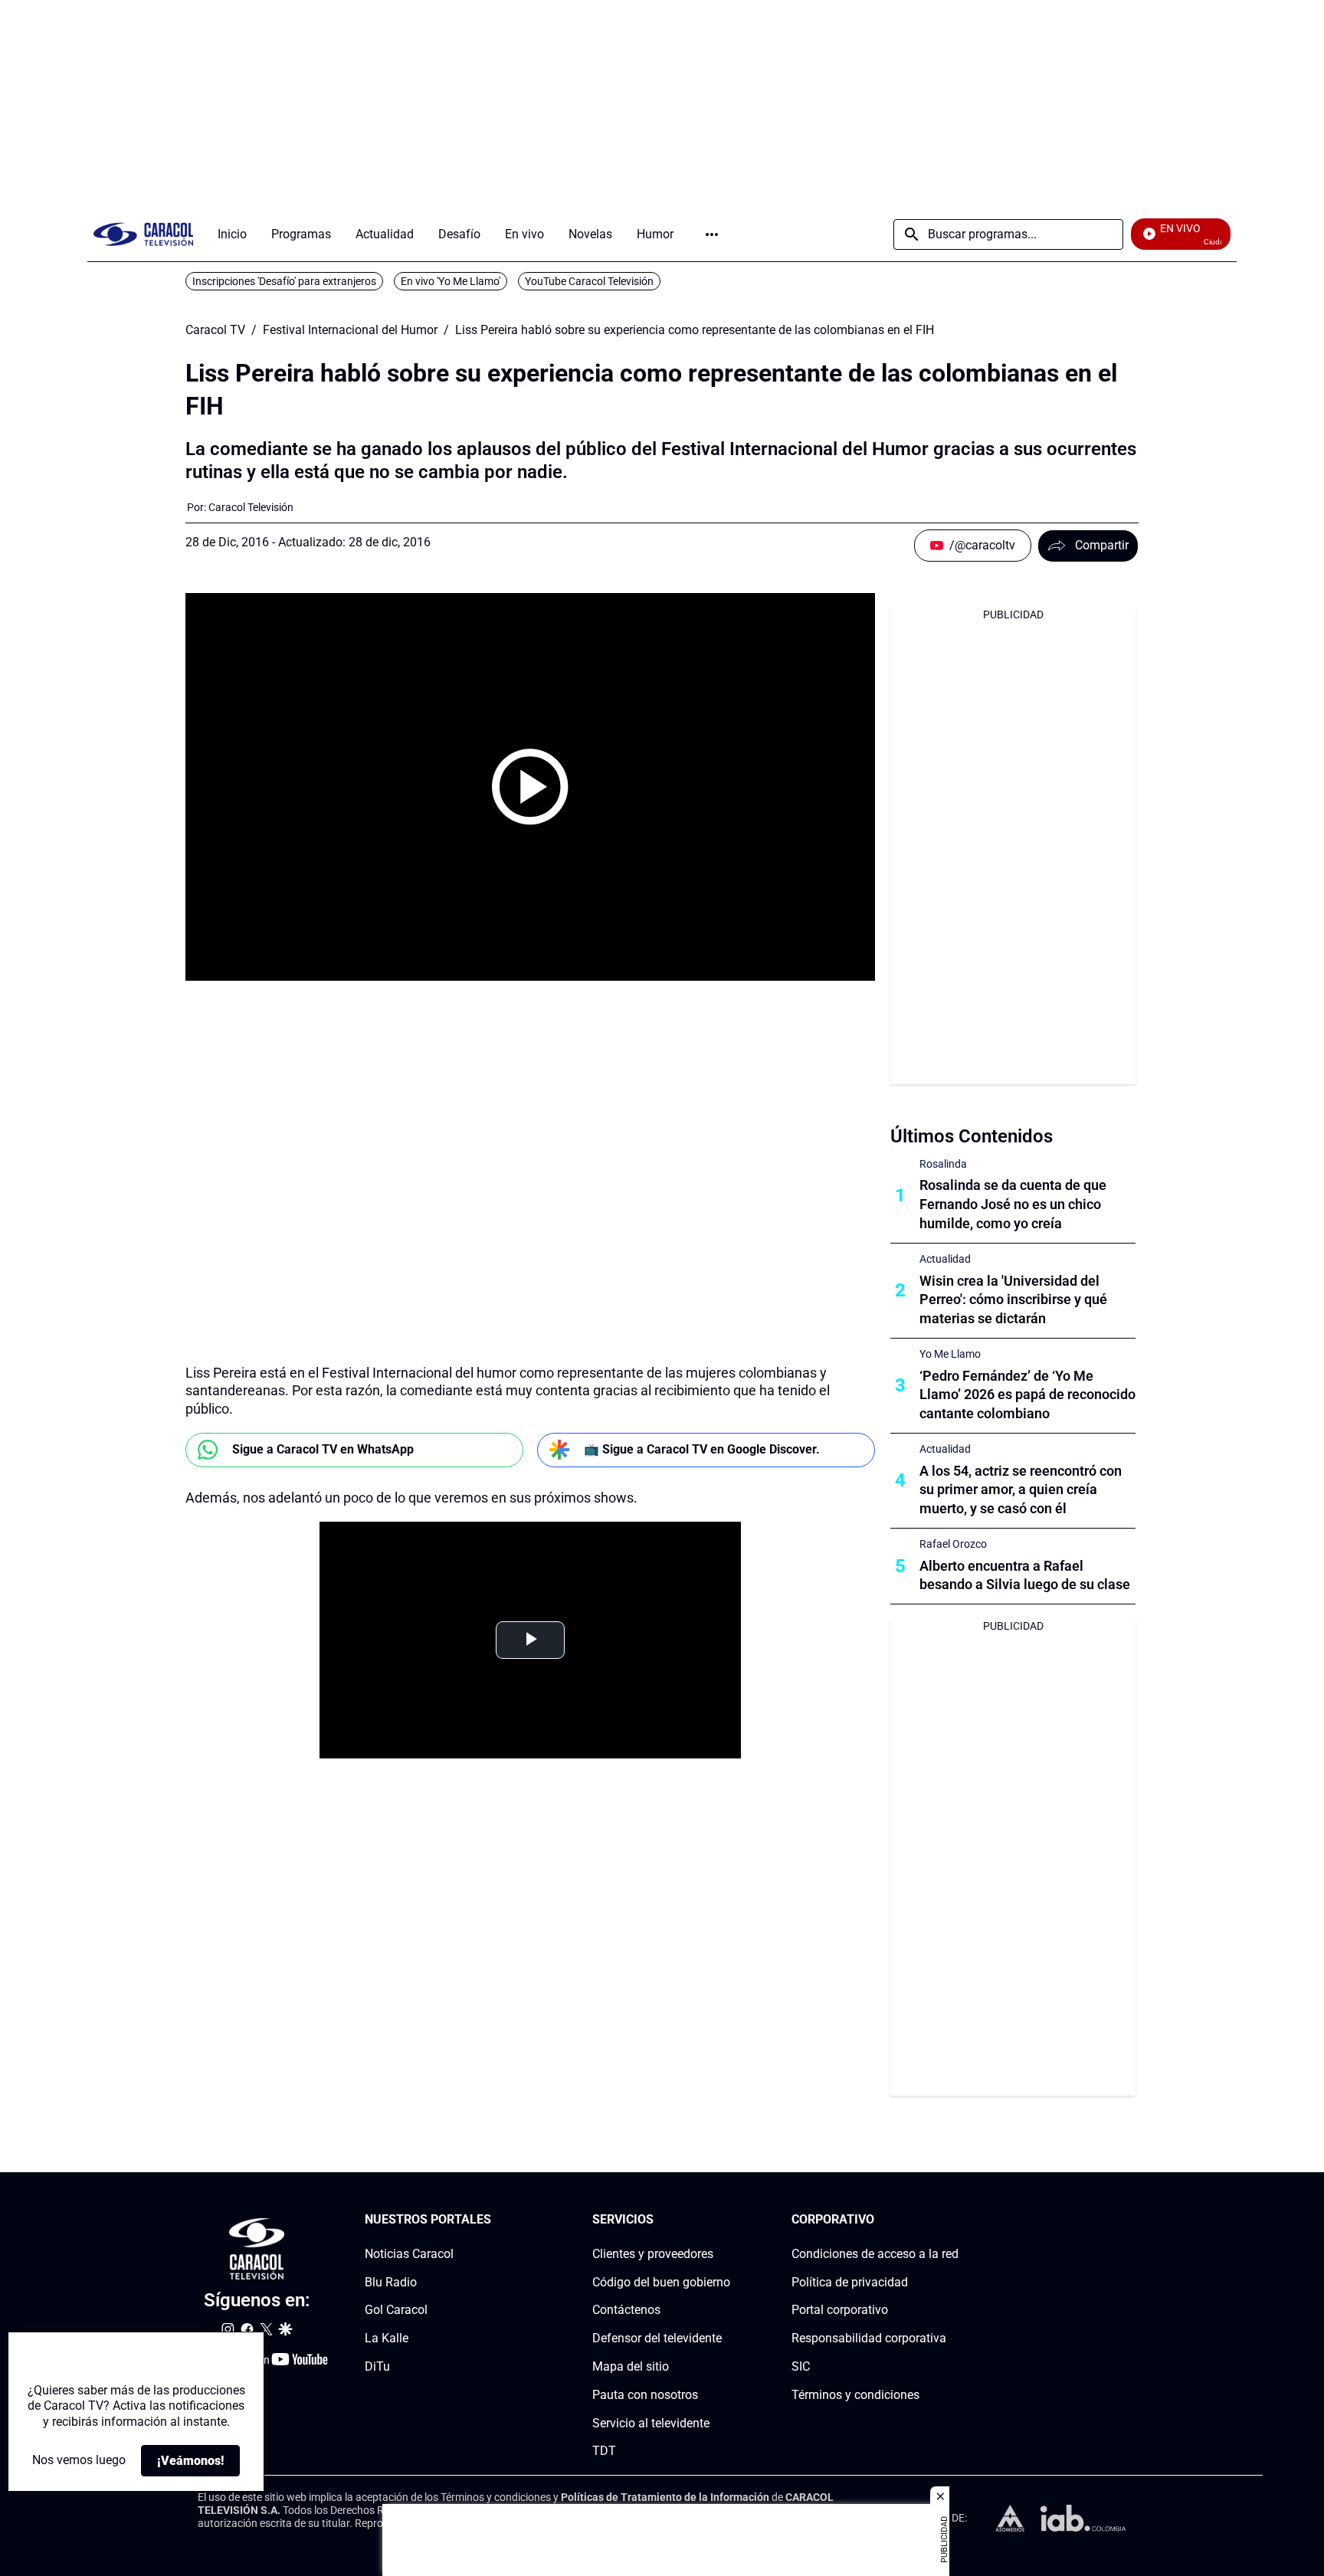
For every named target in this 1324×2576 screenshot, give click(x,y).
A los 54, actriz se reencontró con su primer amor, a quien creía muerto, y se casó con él (1021, 1490)
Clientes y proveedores (653, 2254)
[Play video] (530, 787)
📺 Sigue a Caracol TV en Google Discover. (702, 1449)
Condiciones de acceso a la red (875, 2254)
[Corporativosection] (954, 2220)
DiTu (377, 2366)
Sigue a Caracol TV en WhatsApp (323, 1449)
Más (712, 234)
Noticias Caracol (409, 2254)
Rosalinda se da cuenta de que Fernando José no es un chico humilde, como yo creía (1013, 1204)
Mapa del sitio (631, 2366)
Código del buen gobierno (661, 2282)
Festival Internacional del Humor (350, 330)
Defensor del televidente (657, 2338)
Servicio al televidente (651, 2423)
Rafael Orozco (953, 1544)
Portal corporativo (840, 2310)
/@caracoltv (982, 545)
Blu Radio (391, 2282)
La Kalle (387, 2338)
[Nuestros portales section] (496, 2220)
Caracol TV (215, 330)
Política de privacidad (850, 2282)
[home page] (143, 234)
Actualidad (945, 1259)
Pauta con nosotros (645, 2395)
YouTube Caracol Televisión (589, 281)
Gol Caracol (396, 2310)
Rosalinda (943, 1164)
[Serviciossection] (726, 2220)
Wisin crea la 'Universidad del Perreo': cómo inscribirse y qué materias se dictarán (1013, 1300)
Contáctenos (626, 2310)
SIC (801, 2366)
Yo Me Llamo (950, 1354)
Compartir (1102, 545)
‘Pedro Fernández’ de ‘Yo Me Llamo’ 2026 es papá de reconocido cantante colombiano (1027, 1395)
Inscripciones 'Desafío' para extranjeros (284, 281)
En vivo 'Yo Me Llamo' (451, 281)
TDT (604, 2451)
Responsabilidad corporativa (869, 2338)
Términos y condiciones (855, 2395)
